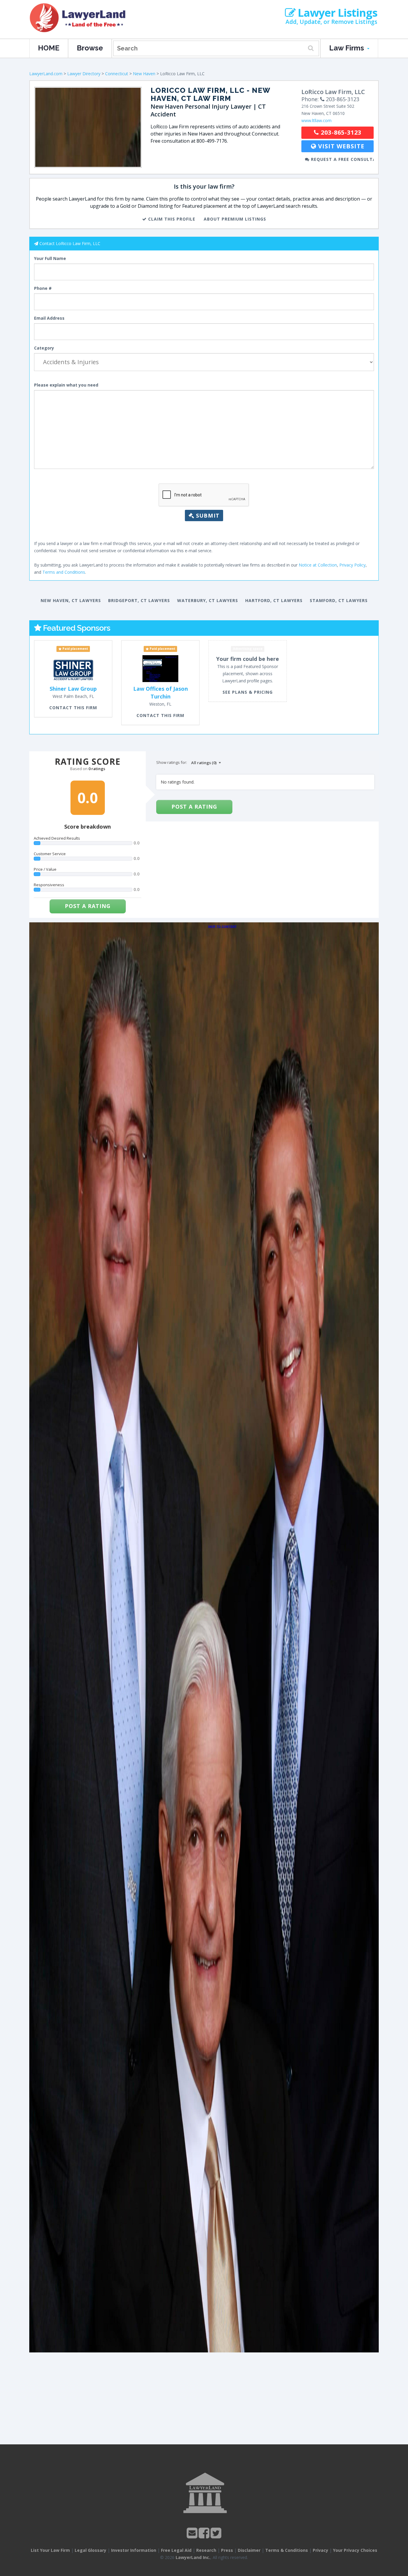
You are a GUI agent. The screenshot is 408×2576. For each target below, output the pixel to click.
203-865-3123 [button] (340, 132)
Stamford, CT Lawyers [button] (339, 600)
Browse (90, 48)
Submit (207, 515)
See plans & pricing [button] (248, 692)
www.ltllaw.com (316, 120)
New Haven (144, 74)
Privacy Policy (352, 565)
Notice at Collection (318, 565)
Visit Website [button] (340, 146)
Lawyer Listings (336, 13)
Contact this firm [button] (73, 708)
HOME (49, 48)
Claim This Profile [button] (171, 219)
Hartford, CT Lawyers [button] (274, 600)
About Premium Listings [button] (235, 219)
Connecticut (117, 74)
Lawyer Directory (84, 74)
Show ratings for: (172, 762)
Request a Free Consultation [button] (342, 159)
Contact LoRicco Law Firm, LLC (70, 243)
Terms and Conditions (64, 572)
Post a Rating (88, 906)
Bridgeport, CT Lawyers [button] (139, 600)
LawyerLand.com (46, 74)
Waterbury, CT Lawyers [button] (208, 600)
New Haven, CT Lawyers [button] (71, 600)
